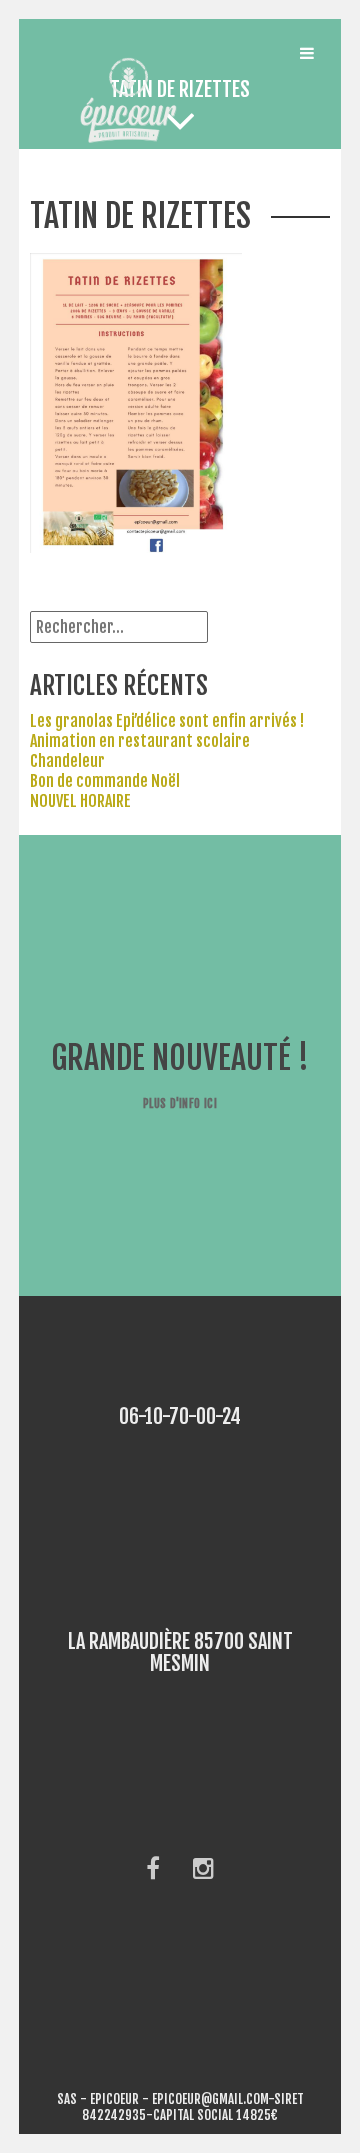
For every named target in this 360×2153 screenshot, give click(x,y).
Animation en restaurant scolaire (140, 741)
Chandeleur (67, 761)
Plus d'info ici (180, 1103)
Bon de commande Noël (105, 781)
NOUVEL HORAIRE (80, 801)
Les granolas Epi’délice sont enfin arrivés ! (167, 721)
